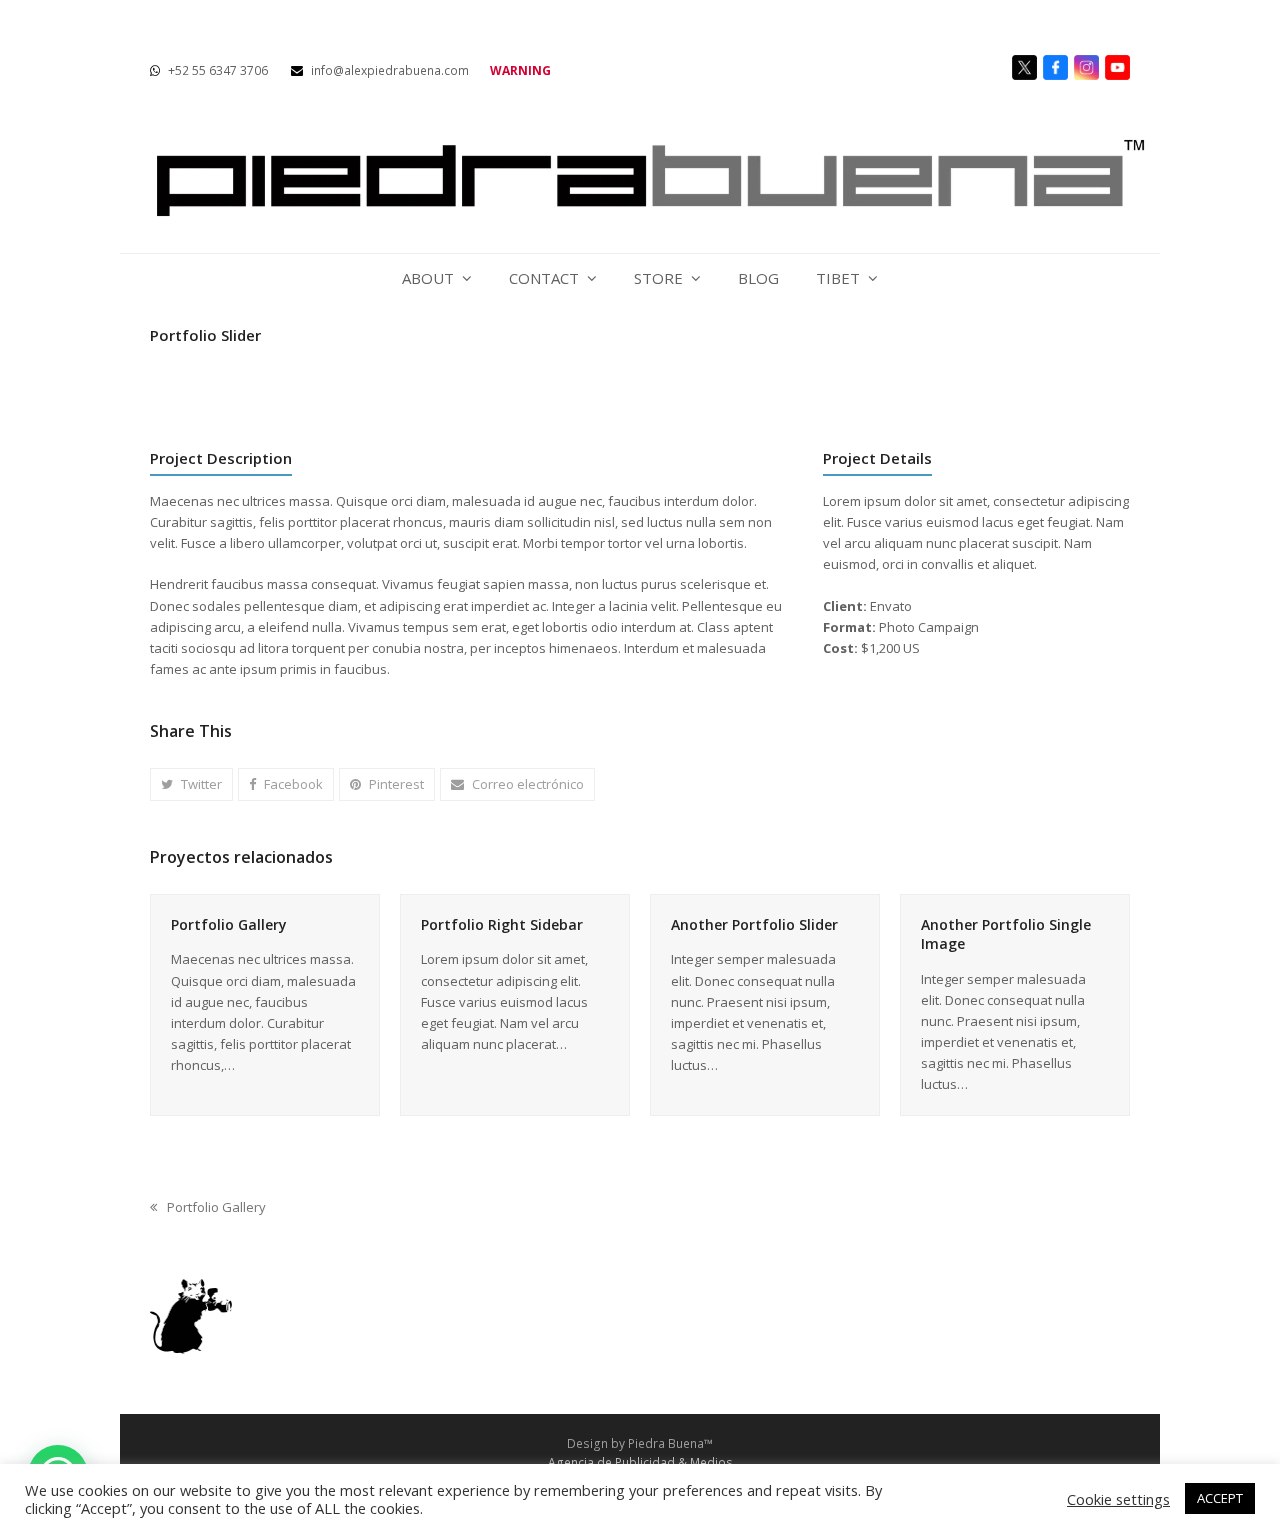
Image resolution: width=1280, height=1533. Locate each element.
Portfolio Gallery (229, 924)
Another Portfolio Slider (754, 924)
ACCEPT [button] (1220, 1498)
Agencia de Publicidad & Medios (640, 1462)
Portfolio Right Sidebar (502, 924)
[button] (191, 784)
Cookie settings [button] (1118, 1499)
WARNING (520, 70)
